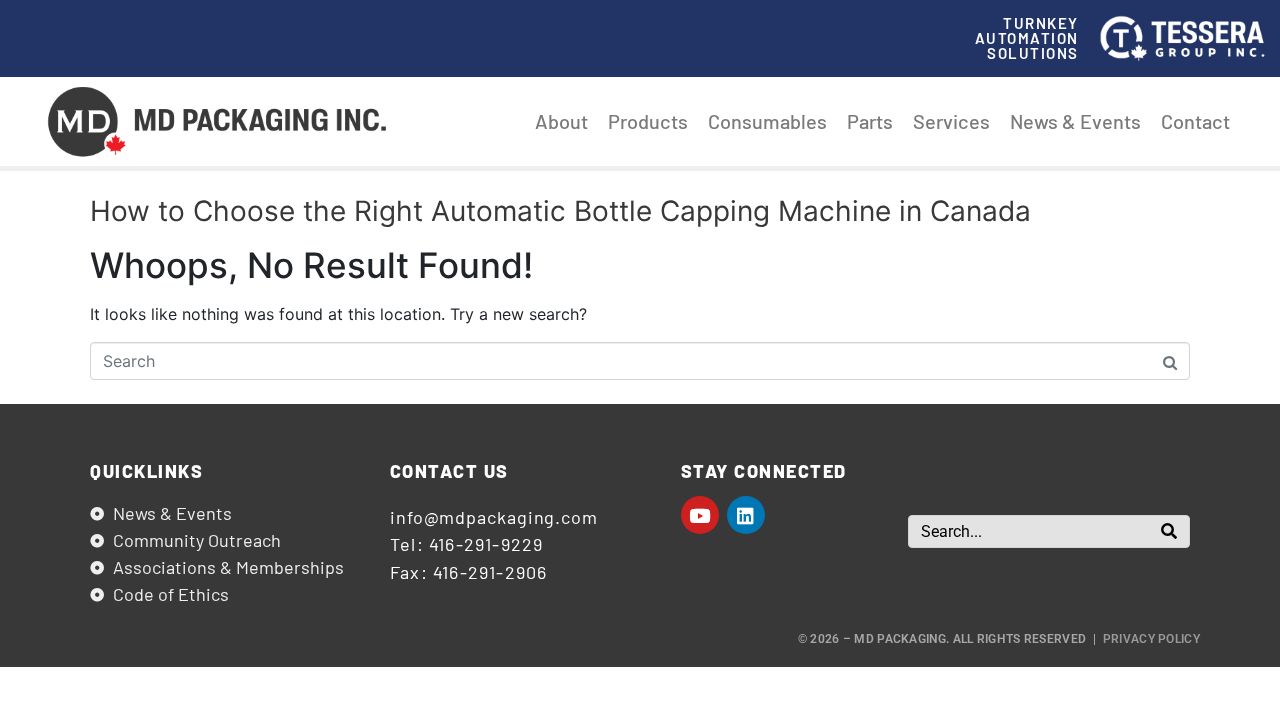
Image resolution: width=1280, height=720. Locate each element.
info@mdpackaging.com (494, 517)
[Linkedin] (746, 515)
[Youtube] (700, 515)
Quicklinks (146, 471)
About (561, 121)
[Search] (1169, 531)
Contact (1195, 121)
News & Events (1075, 121)
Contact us (449, 471)
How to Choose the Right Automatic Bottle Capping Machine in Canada (560, 211)
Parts (870, 121)
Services (951, 121)
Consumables (767, 121)
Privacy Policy (1151, 639)
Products (648, 121)
